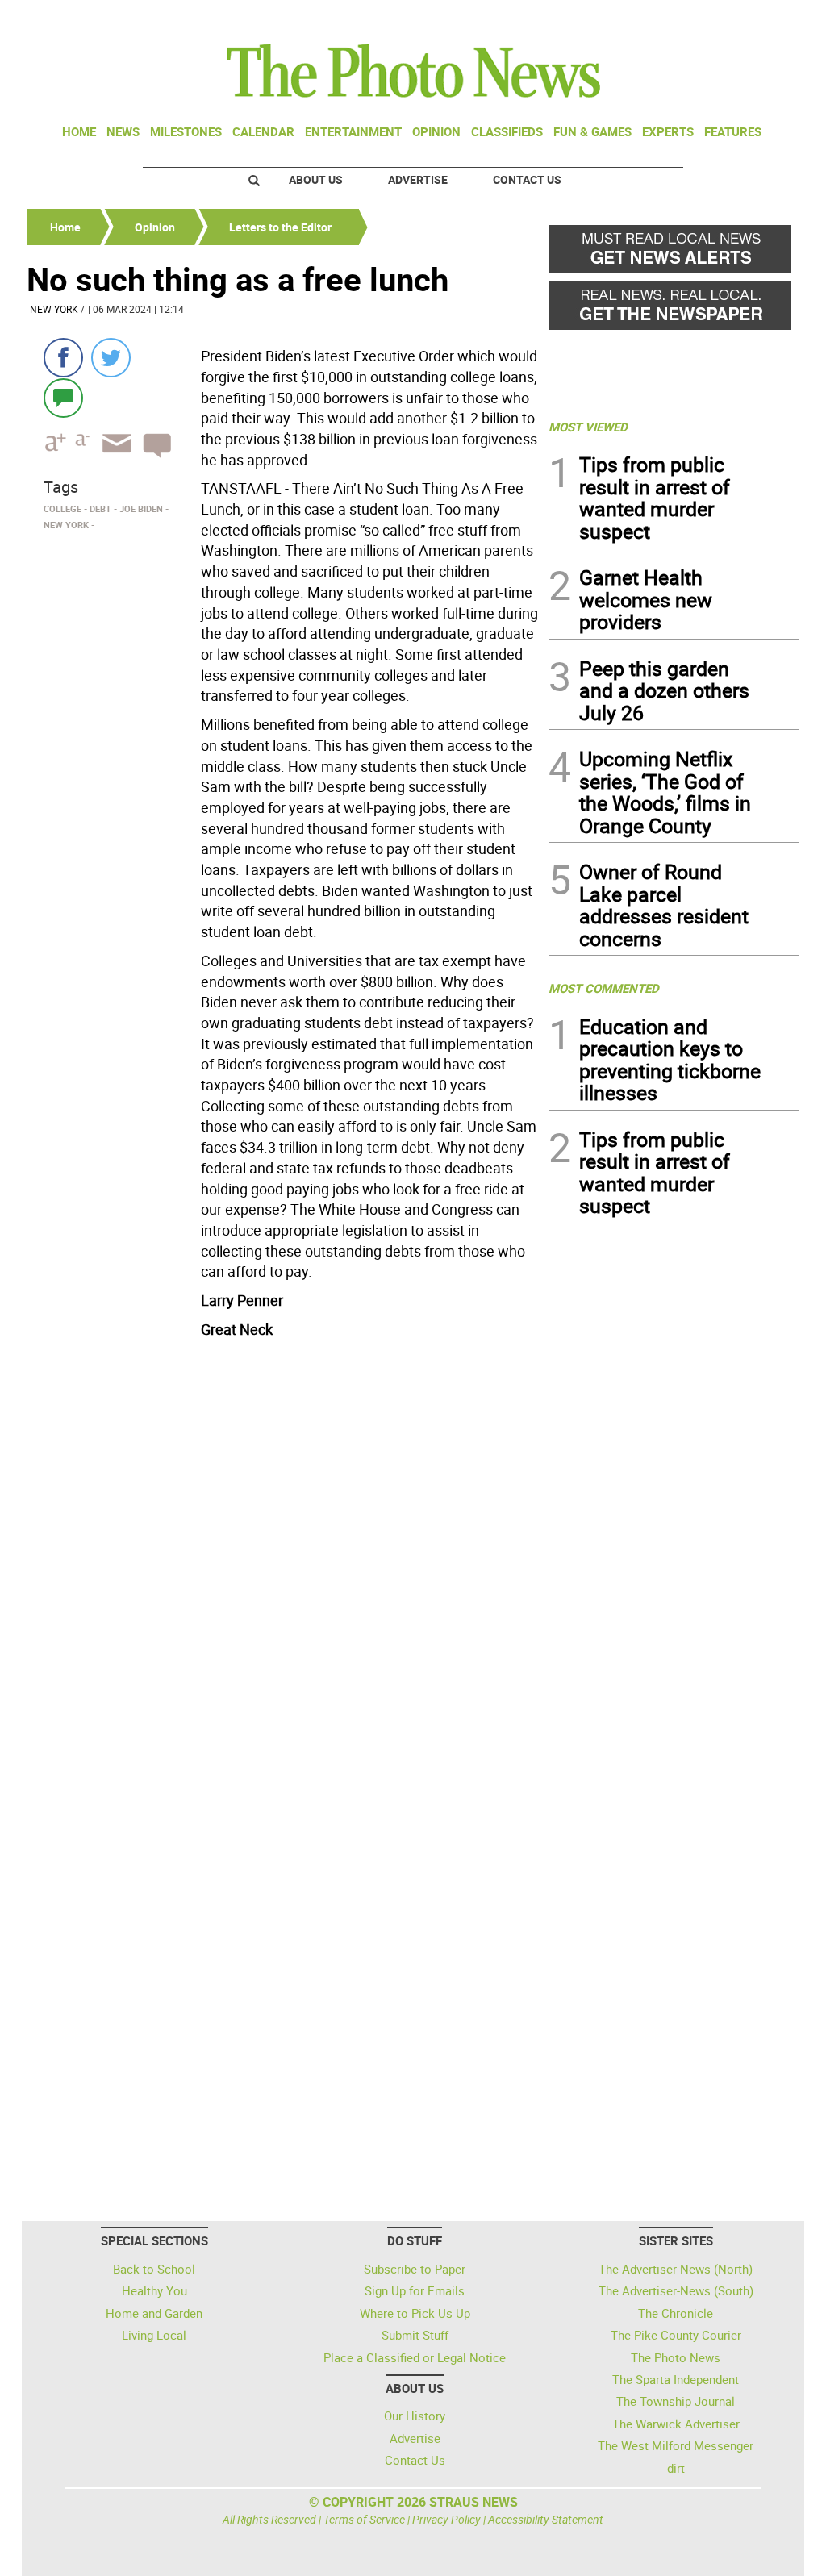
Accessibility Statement (546, 2519)
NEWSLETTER (670, 19)
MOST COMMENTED (604, 988)
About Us (316, 179)
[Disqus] (283, 1565)
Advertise (418, 179)
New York (54, 309)
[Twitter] (111, 358)
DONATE (760, 19)
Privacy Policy (446, 2519)
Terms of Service (364, 2519)
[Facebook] (63, 358)
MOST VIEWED (588, 427)
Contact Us (527, 179)
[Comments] (63, 397)
